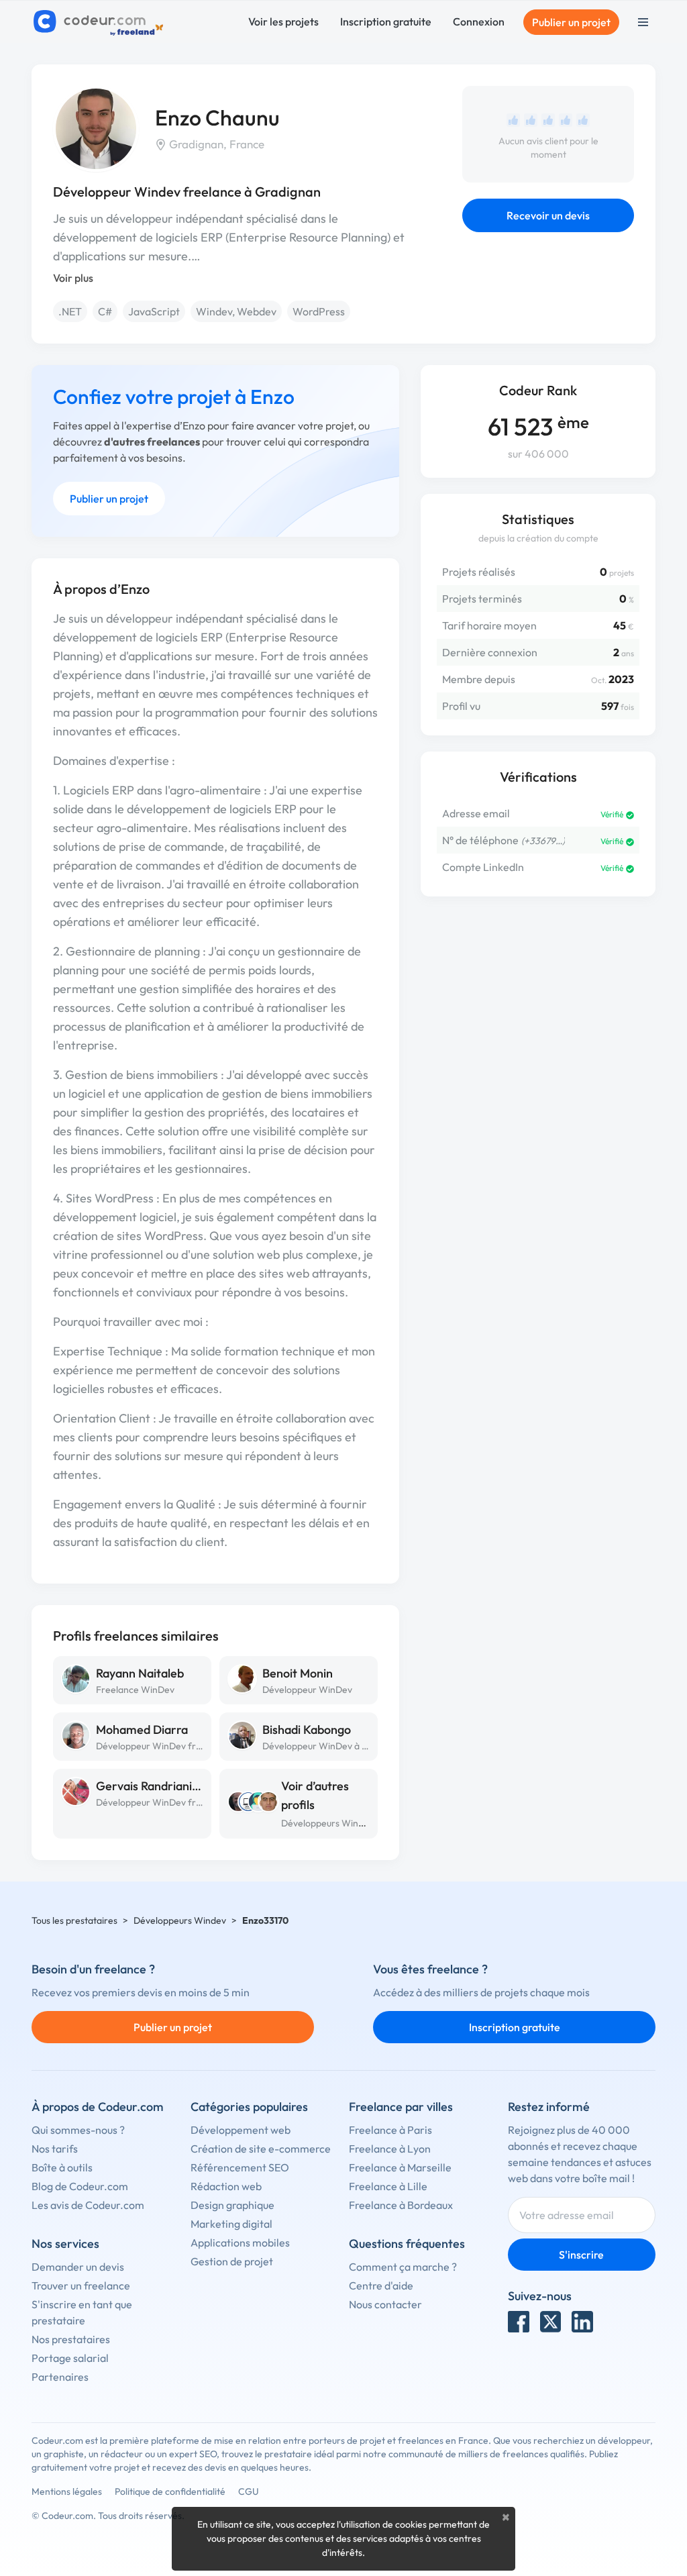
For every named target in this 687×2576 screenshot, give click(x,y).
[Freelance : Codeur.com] (100, 22)
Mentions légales (67, 2491)
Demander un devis (78, 2267)
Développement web (241, 2130)
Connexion (479, 21)
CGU (249, 2491)
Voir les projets (283, 21)
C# (105, 311)
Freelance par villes (401, 2107)
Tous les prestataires (74, 1920)
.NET (70, 311)
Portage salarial (70, 2358)
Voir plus (73, 278)
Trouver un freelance (81, 2285)
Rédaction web (226, 2186)
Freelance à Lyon (390, 2149)
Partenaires (60, 2377)
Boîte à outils (62, 2167)
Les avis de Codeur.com (88, 2205)
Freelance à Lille (388, 2186)
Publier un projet (571, 22)
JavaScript (154, 311)
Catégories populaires (249, 2107)
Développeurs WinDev (328, 1823)
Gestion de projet (232, 2261)
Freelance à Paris (390, 2130)
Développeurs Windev (180, 1920)
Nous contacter (385, 2304)
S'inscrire (581, 2255)
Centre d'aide (381, 2285)
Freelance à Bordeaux (401, 2205)
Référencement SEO (240, 2167)
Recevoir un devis (548, 215)
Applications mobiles (240, 2243)
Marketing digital (231, 2224)
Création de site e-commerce (261, 2149)
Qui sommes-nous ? (78, 2130)
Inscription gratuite (386, 21)
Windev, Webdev (236, 311)
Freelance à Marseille (400, 2167)
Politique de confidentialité (170, 2491)
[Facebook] (519, 2322)
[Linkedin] (582, 2322)
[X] (551, 2322)
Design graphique (232, 2205)
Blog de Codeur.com (80, 2186)
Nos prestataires (71, 2339)
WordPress (319, 311)
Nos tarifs (55, 2149)
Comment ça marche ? (403, 2267)
